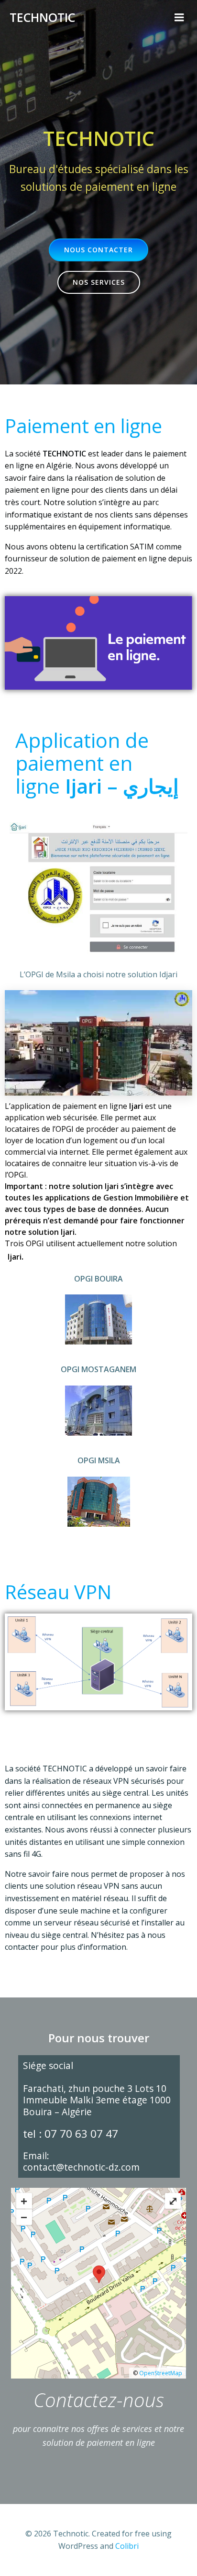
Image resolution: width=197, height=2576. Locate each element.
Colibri (127, 2546)
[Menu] (179, 18)
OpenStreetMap (161, 2373)
